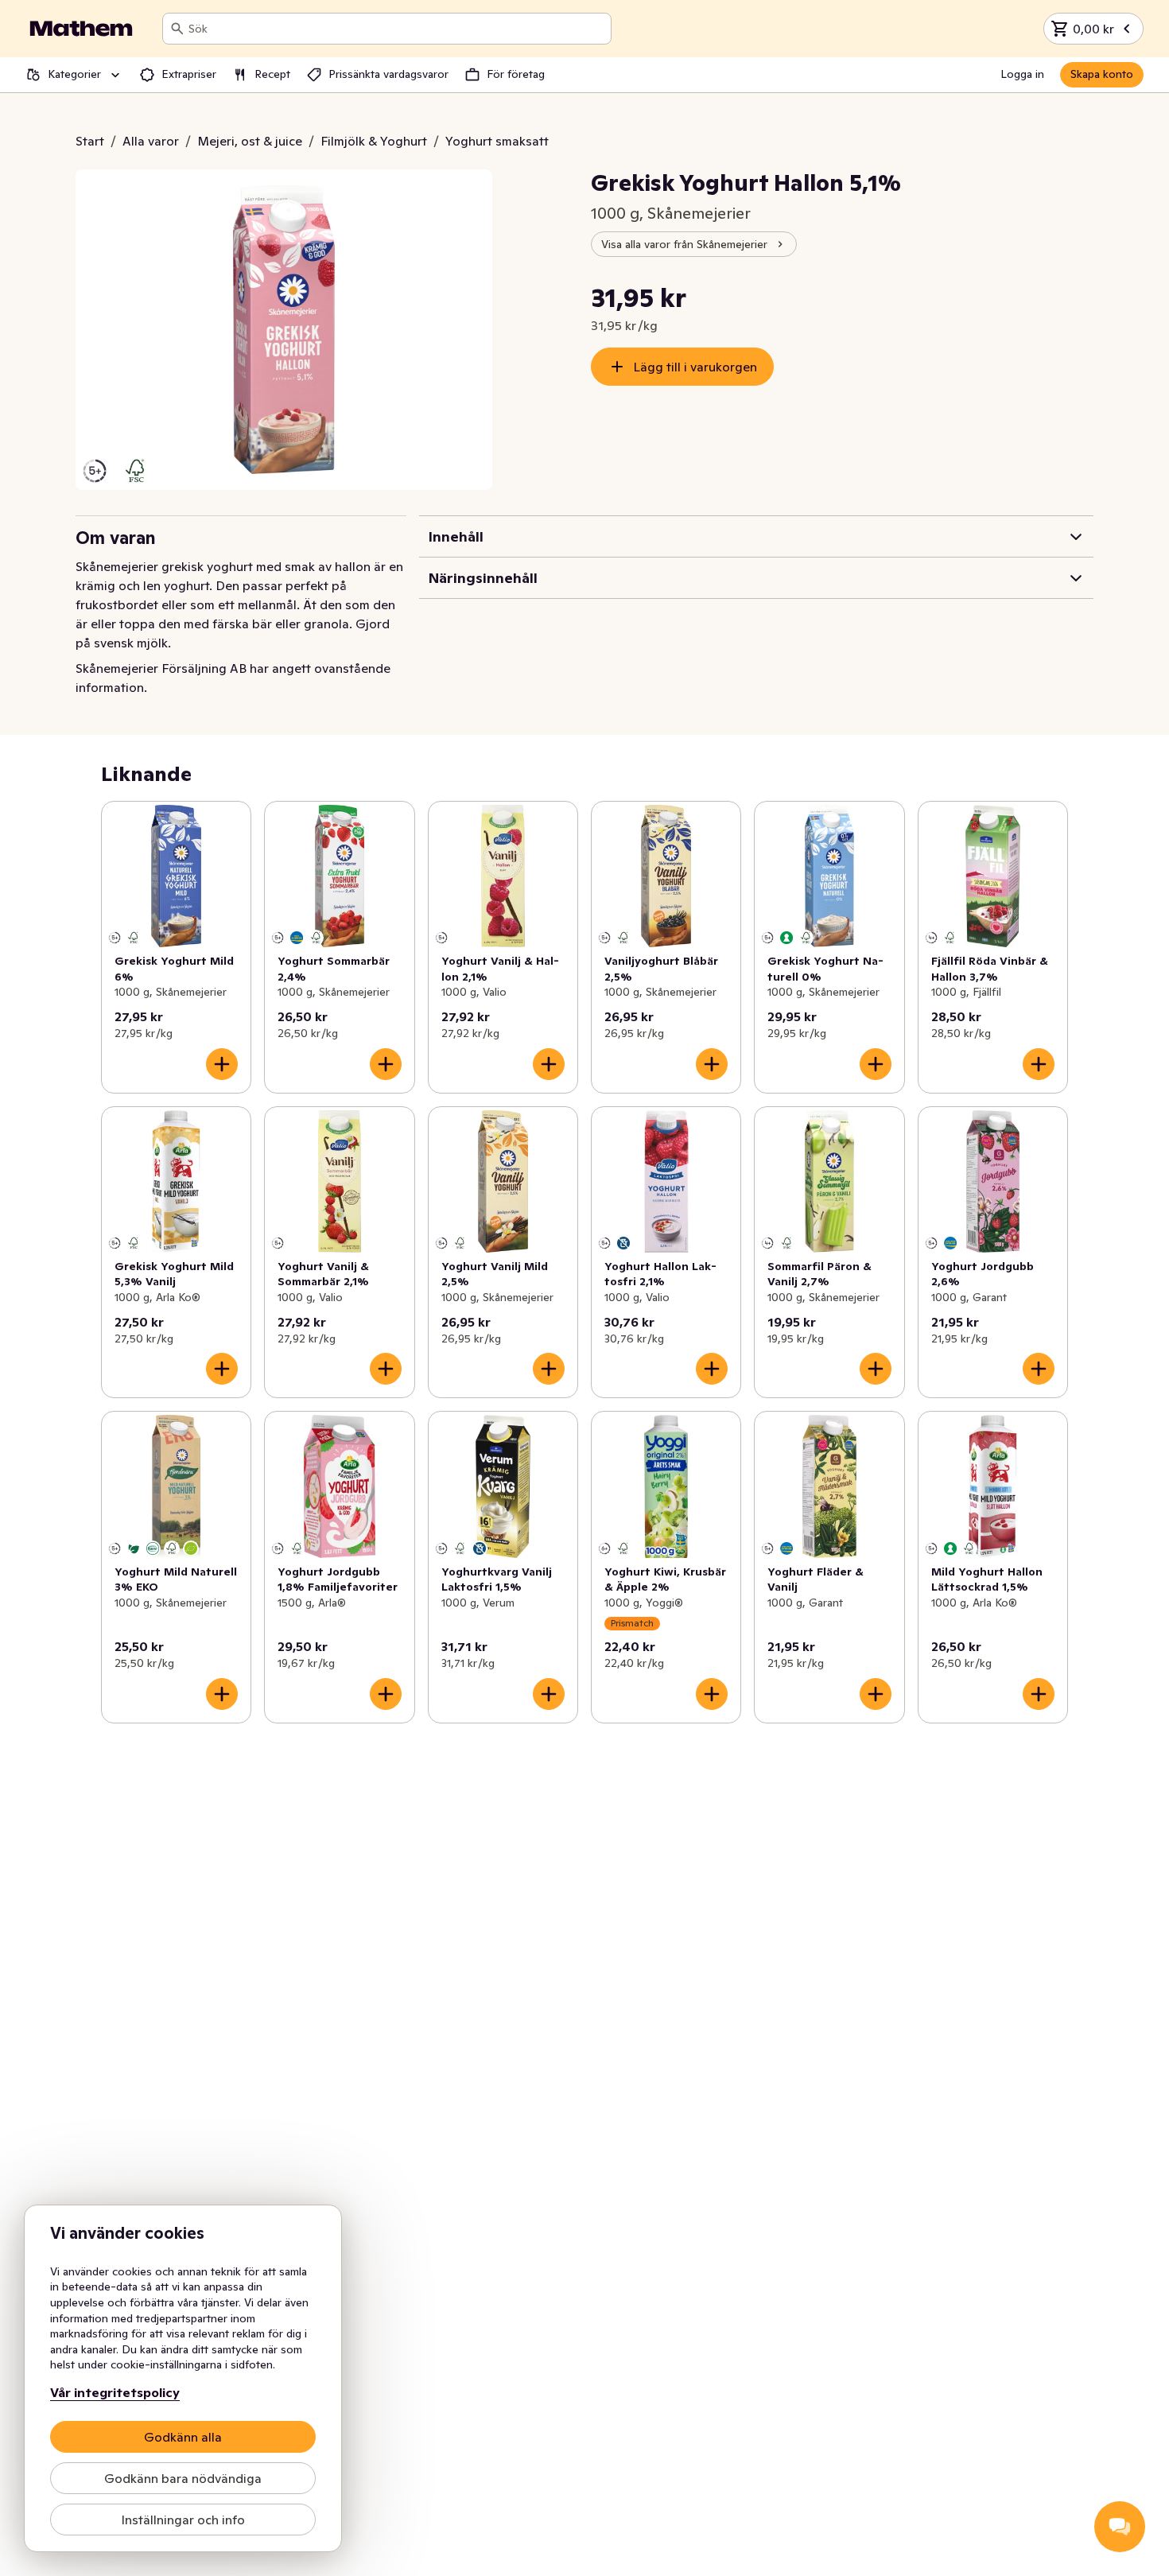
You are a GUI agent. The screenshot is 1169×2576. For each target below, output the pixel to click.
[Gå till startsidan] (81, 29)
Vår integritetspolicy (115, 2392)
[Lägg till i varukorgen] (222, 1064)
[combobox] (396, 29)
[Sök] (177, 29)
